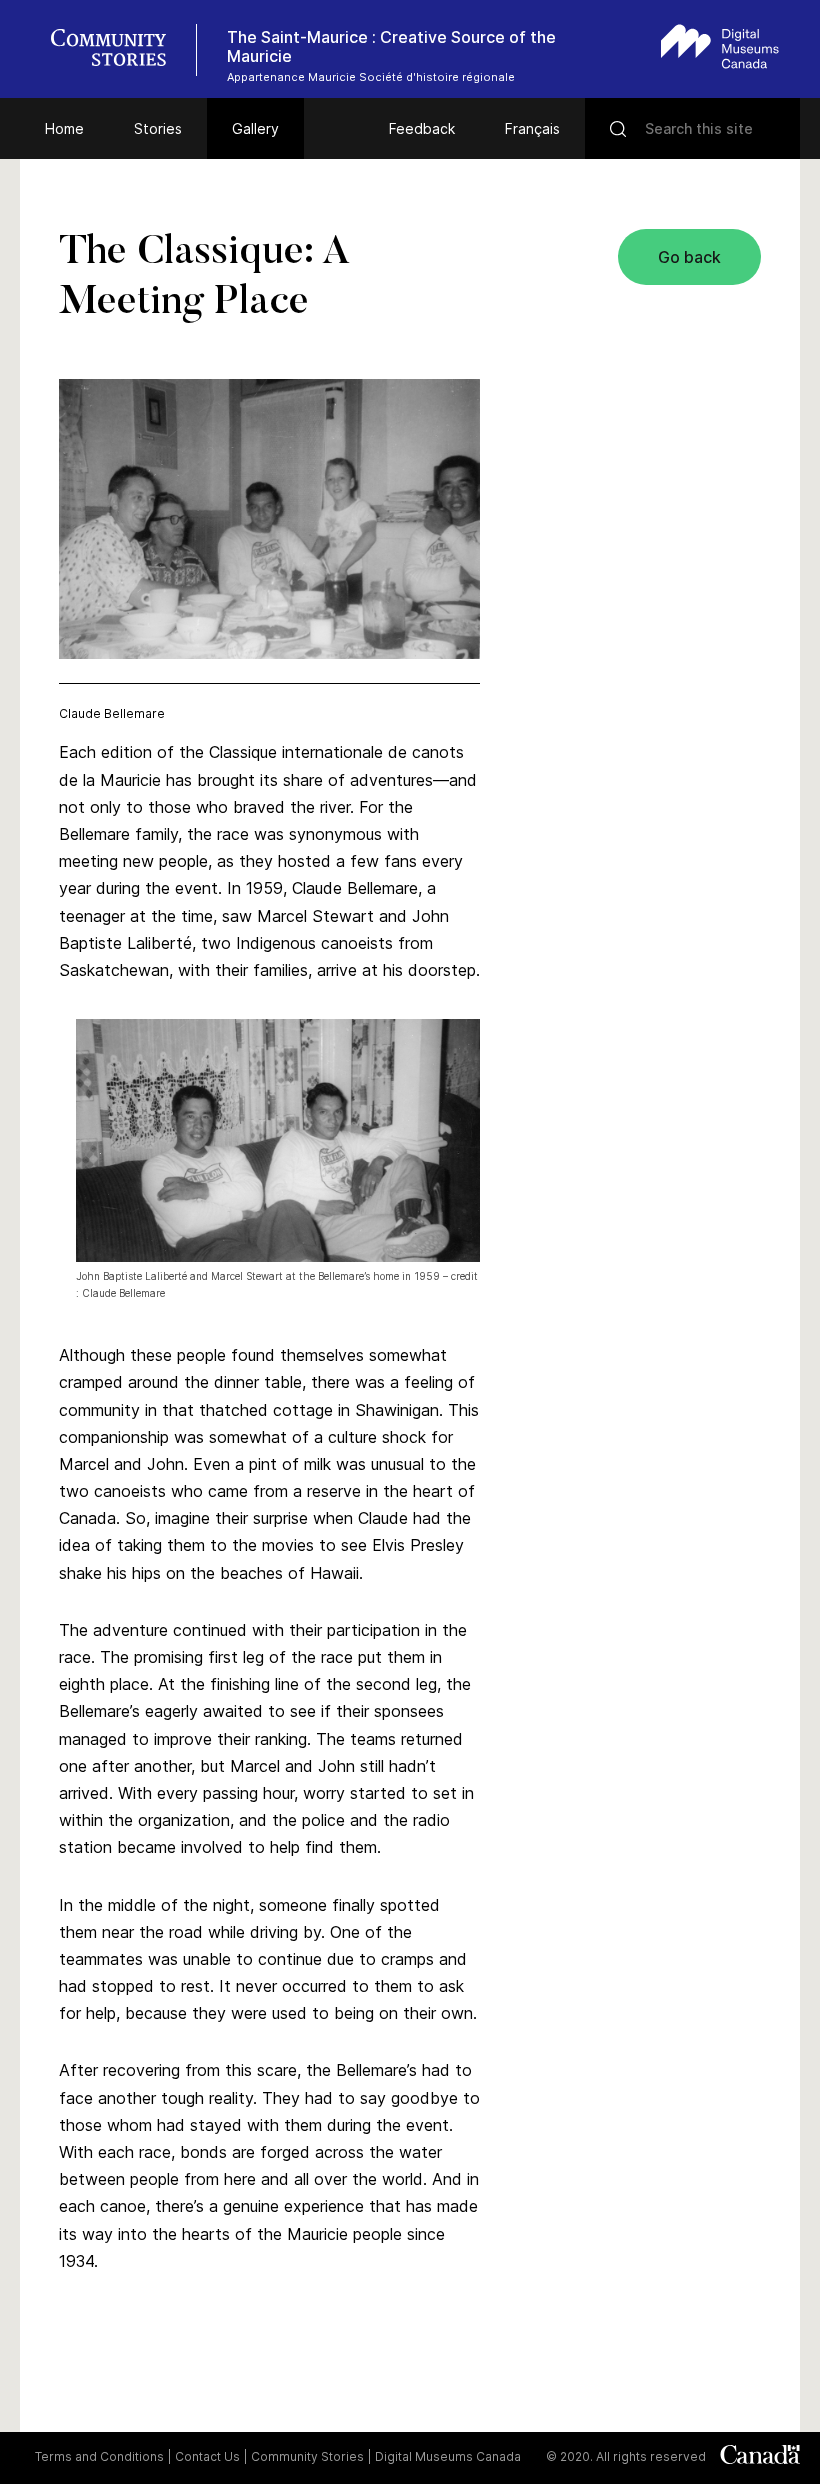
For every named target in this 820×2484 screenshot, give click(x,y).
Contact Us (207, 2456)
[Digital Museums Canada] (720, 46)
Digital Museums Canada (448, 2456)
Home (64, 128)
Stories (158, 128)
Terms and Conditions (99, 2456)
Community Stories (307, 2456)
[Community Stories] (119, 50)
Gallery (255, 128)
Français (532, 128)
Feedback (422, 128)
